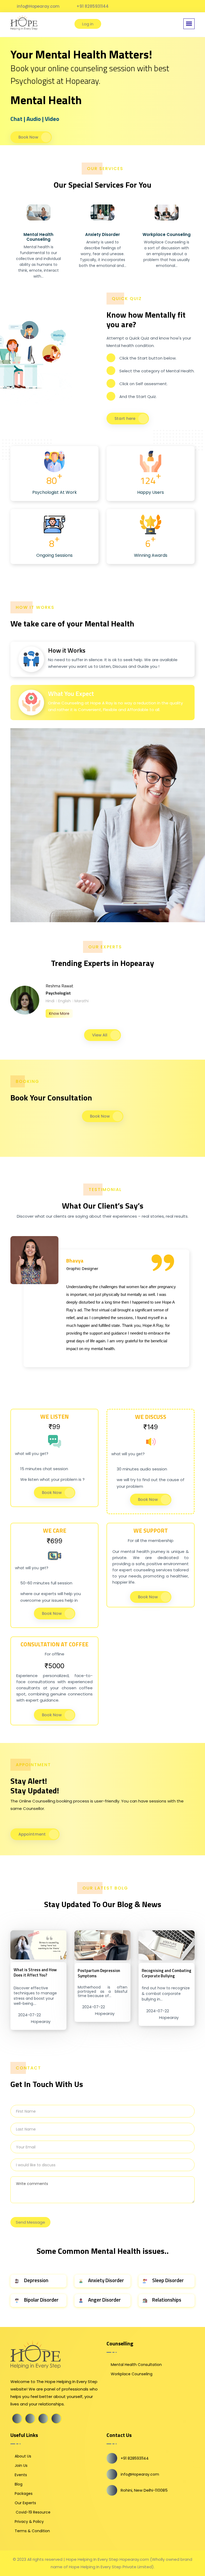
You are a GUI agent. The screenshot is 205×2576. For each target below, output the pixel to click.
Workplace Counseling (167, 234)
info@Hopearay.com (38, 6)
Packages (24, 2494)
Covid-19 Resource (33, 2512)
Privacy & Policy (29, 2522)
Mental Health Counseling (38, 237)
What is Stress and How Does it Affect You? (35, 1972)
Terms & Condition (32, 2531)
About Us (23, 2456)
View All (100, 1035)
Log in (88, 24)
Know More (59, 1013)
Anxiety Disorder (102, 234)
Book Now (28, 137)
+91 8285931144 (92, 6)
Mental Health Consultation (136, 2365)
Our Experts (25, 2503)
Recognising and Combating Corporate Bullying (167, 1973)
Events (21, 2475)
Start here (125, 418)
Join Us (21, 2465)
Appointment (32, 1834)
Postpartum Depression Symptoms (99, 1973)
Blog (19, 2484)
